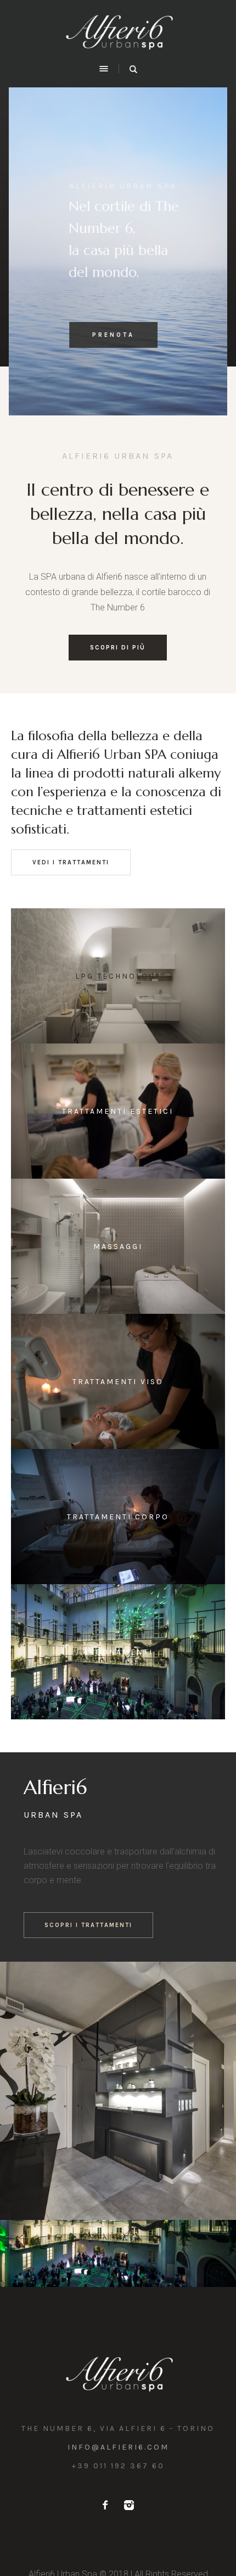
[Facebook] (105, 2505)
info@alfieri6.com (118, 2447)
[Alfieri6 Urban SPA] (118, 30)
